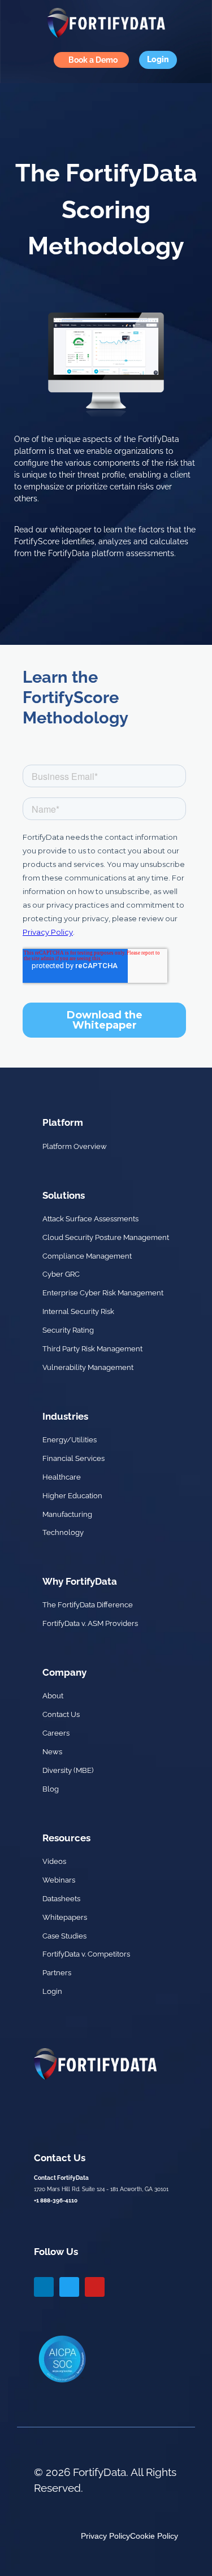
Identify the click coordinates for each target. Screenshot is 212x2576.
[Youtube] (95, 2287)
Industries (65, 1416)
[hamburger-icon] (17, 60)
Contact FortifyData (61, 2178)
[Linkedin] (44, 2287)
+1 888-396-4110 (56, 2200)
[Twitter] (69, 2287)
